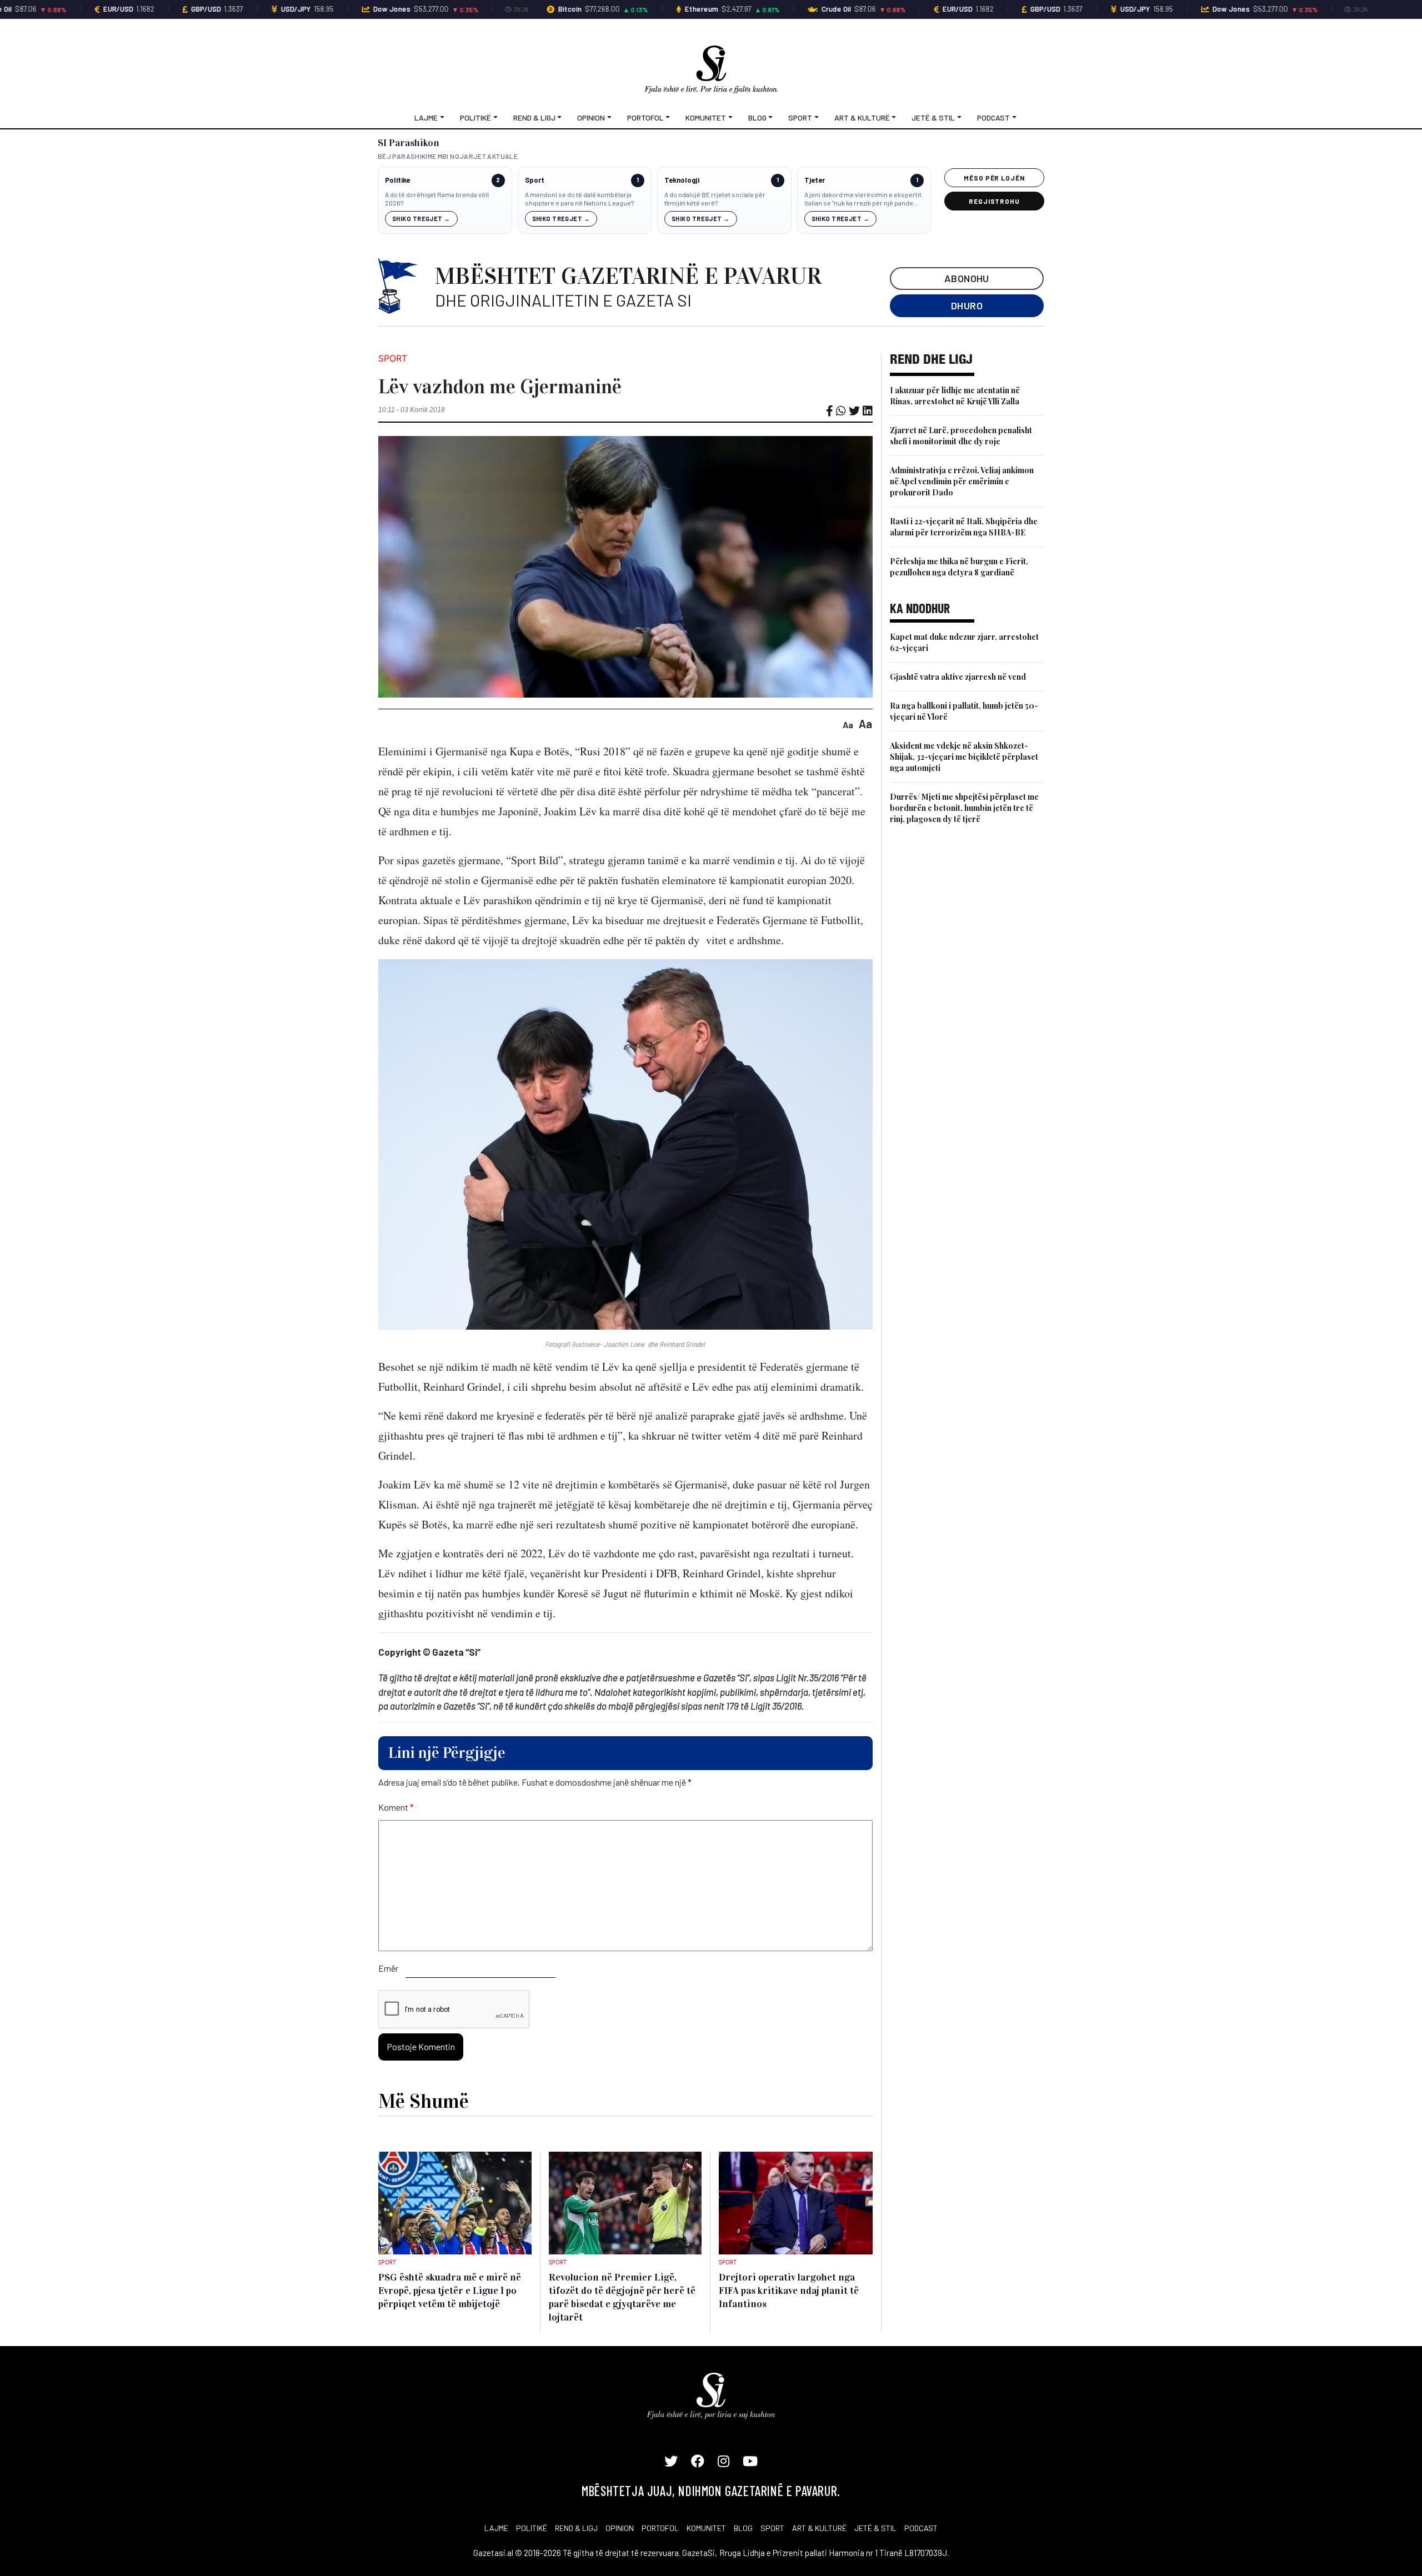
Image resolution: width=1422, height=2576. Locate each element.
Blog (757, 117)
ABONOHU (967, 278)
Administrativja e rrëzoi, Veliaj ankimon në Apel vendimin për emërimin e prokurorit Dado (962, 481)
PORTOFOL (660, 2528)
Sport (800, 117)
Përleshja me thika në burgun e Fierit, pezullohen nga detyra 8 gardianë (959, 567)
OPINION (620, 2528)
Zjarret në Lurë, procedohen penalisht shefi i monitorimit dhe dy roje (961, 436)
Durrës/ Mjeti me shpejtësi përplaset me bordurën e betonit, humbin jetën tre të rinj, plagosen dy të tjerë (964, 808)
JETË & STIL (875, 2528)
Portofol (645, 117)
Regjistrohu (995, 201)
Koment (396, 1807)
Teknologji (682, 180)
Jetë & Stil (933, 117)
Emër (388, 1968)
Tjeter (815, 180)
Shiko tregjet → (421, 219)
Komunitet (706, 117)
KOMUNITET (706, 2528)
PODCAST (921, 2528)
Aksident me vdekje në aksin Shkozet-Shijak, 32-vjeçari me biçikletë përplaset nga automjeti (964, 757)
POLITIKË (532, 2528)
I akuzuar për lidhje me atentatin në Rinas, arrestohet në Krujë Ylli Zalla (955, 396)
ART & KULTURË (819, 2528)
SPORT (772, 2528)
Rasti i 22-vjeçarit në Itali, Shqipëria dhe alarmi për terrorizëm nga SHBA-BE (964, 527)
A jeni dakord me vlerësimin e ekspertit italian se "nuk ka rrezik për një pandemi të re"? (863, 199)
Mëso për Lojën (994, 178)
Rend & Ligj (534, 117)
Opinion (591, 117)
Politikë (475, 117)
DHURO (967, 305)
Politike (397, 180)
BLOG (743, 2528)
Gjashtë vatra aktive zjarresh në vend (958, 677)
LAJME (496, 2528)
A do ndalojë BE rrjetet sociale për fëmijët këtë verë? (715, 199)
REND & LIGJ (576, 2528)
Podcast (993, 117)
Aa (848, 725)
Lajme (426, 117)
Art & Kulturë (862, 117)
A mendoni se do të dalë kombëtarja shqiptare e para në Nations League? (579, 199)
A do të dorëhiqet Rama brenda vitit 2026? (437, 199)
